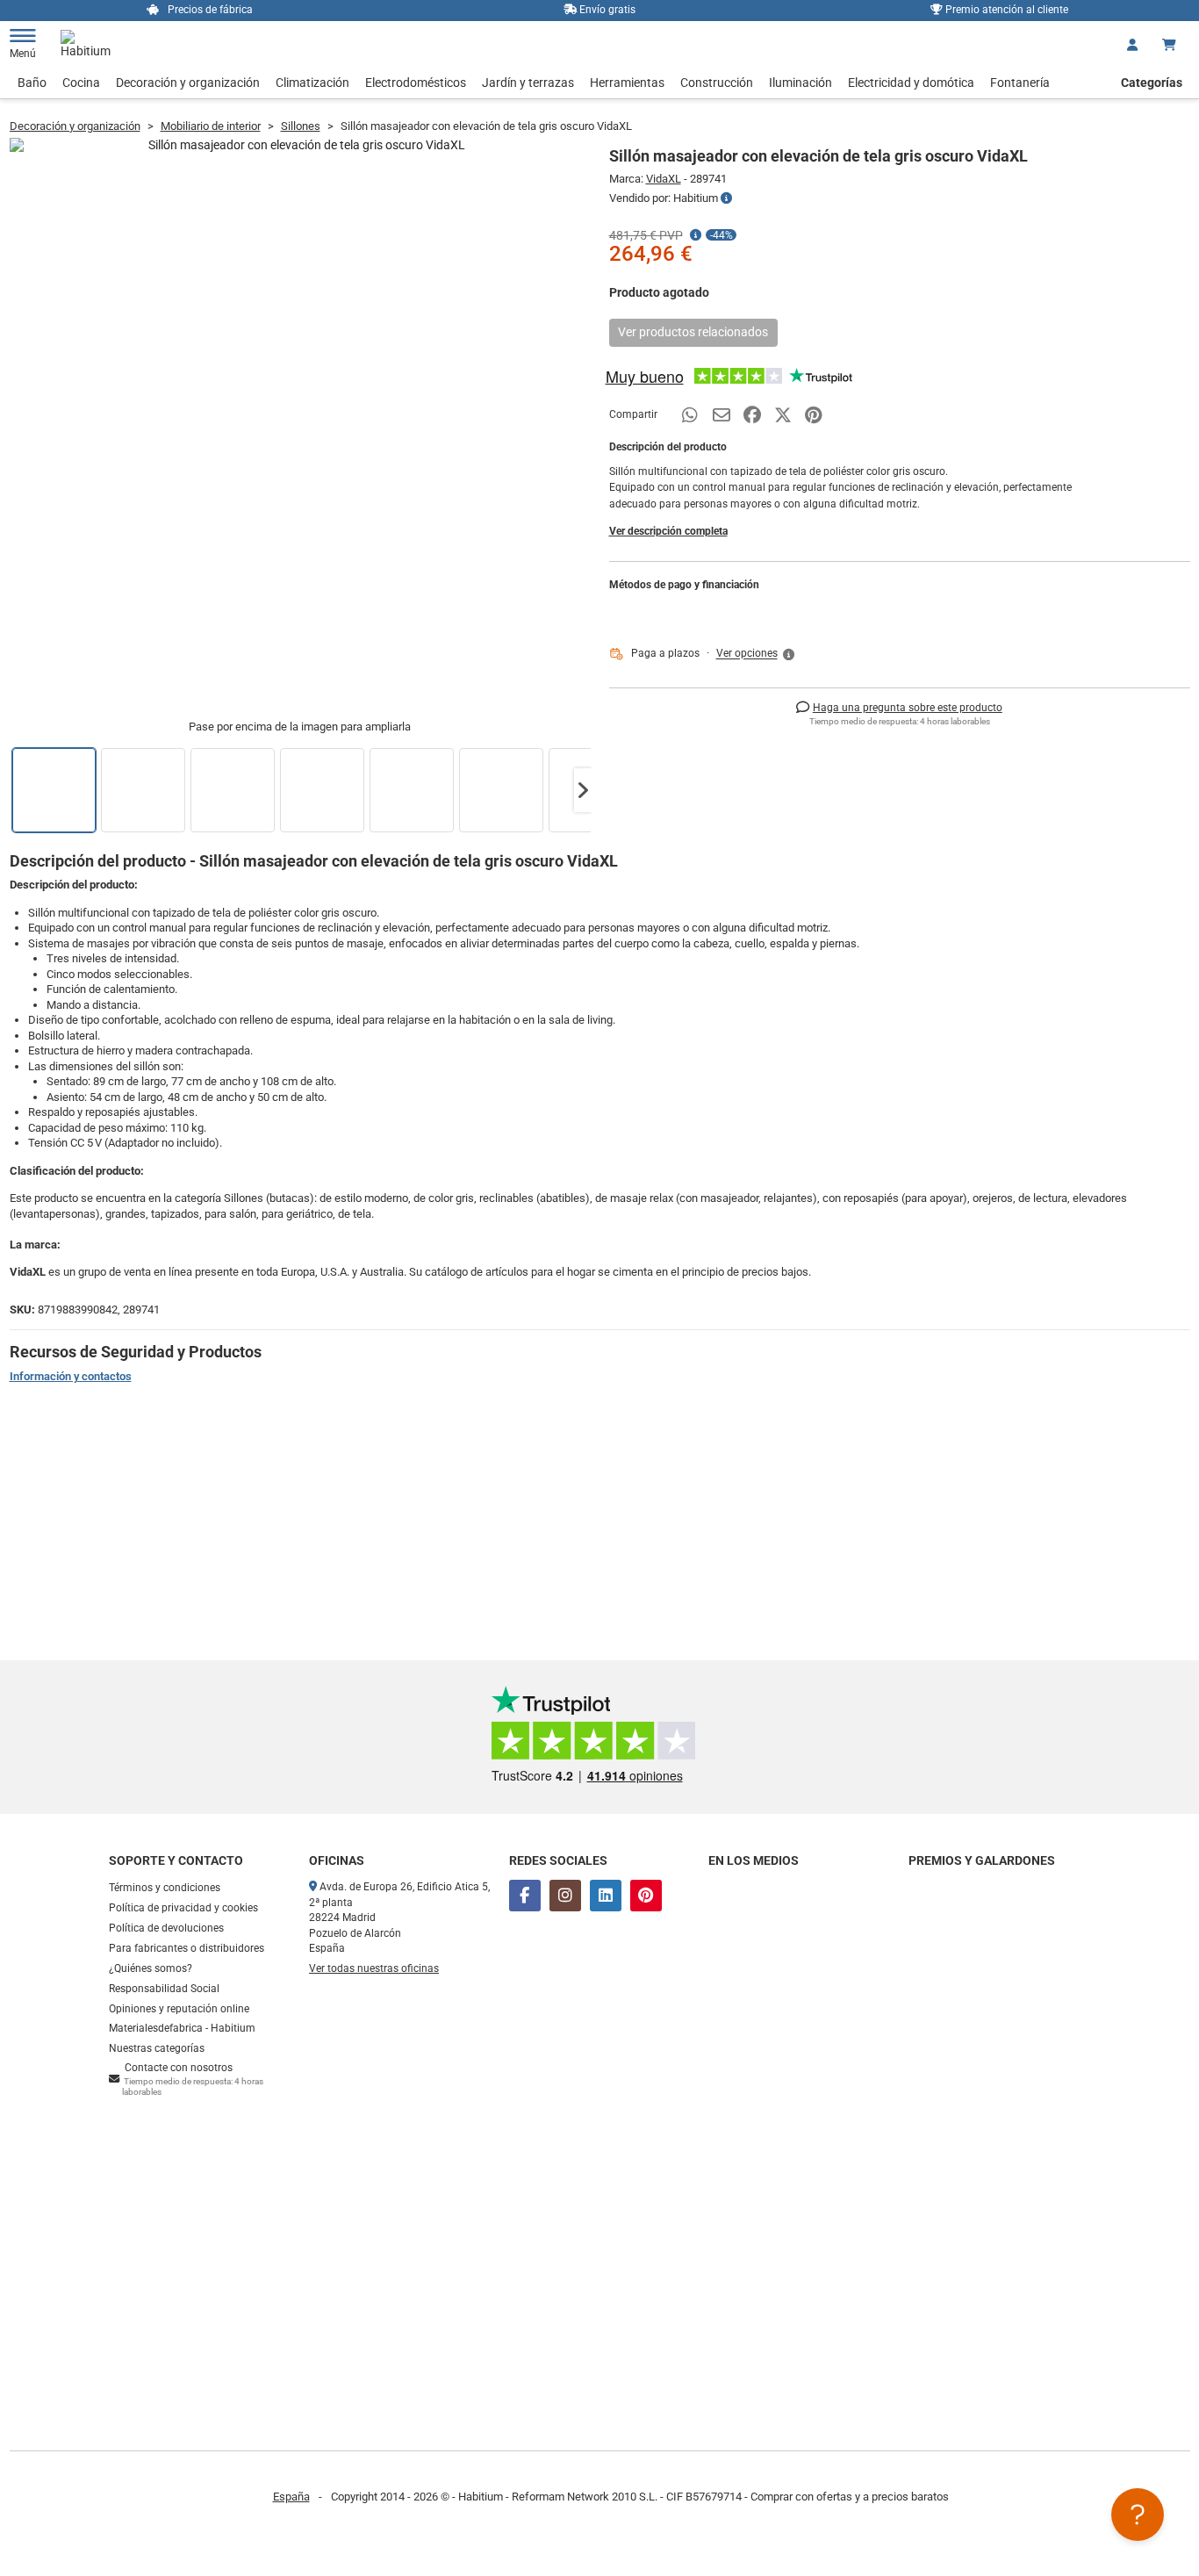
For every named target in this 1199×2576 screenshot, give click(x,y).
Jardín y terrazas (528, 83)
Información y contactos (71, 1376)
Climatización (312, 83)
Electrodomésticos (416, 83)
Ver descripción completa (668, 531)
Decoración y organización (188, 83)
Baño (32, 83)
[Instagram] (565, 1896)
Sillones (301, 126)
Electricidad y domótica (911, 83)
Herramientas (627, 83)
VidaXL (664, 179)
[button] (583, 790)
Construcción (717, 83)
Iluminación (801, 83)
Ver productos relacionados (693, 332)
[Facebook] (525, 1896)
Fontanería (1020, 83)
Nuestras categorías (157, 2048)
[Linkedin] (606, 1896)
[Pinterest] (646, 1896)
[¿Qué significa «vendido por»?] (726, 198)
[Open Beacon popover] (1138, 2515)
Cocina (81, 83)
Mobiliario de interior (211, 126)
